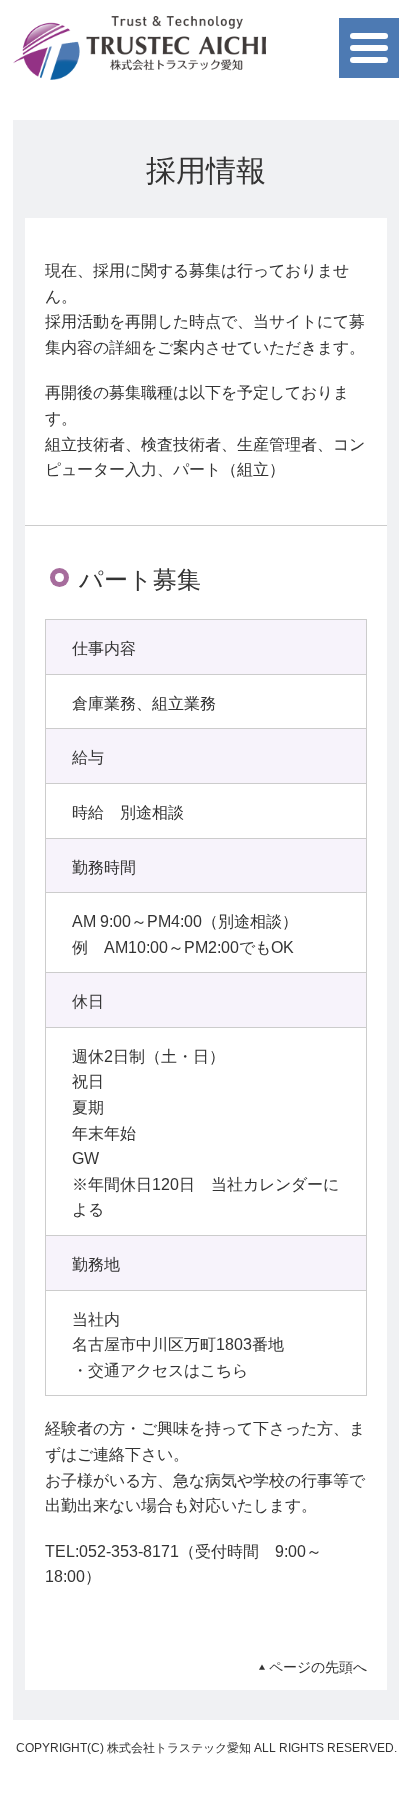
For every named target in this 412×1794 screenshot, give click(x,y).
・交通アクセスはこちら (160, 1370)
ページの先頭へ (318, 1667)
